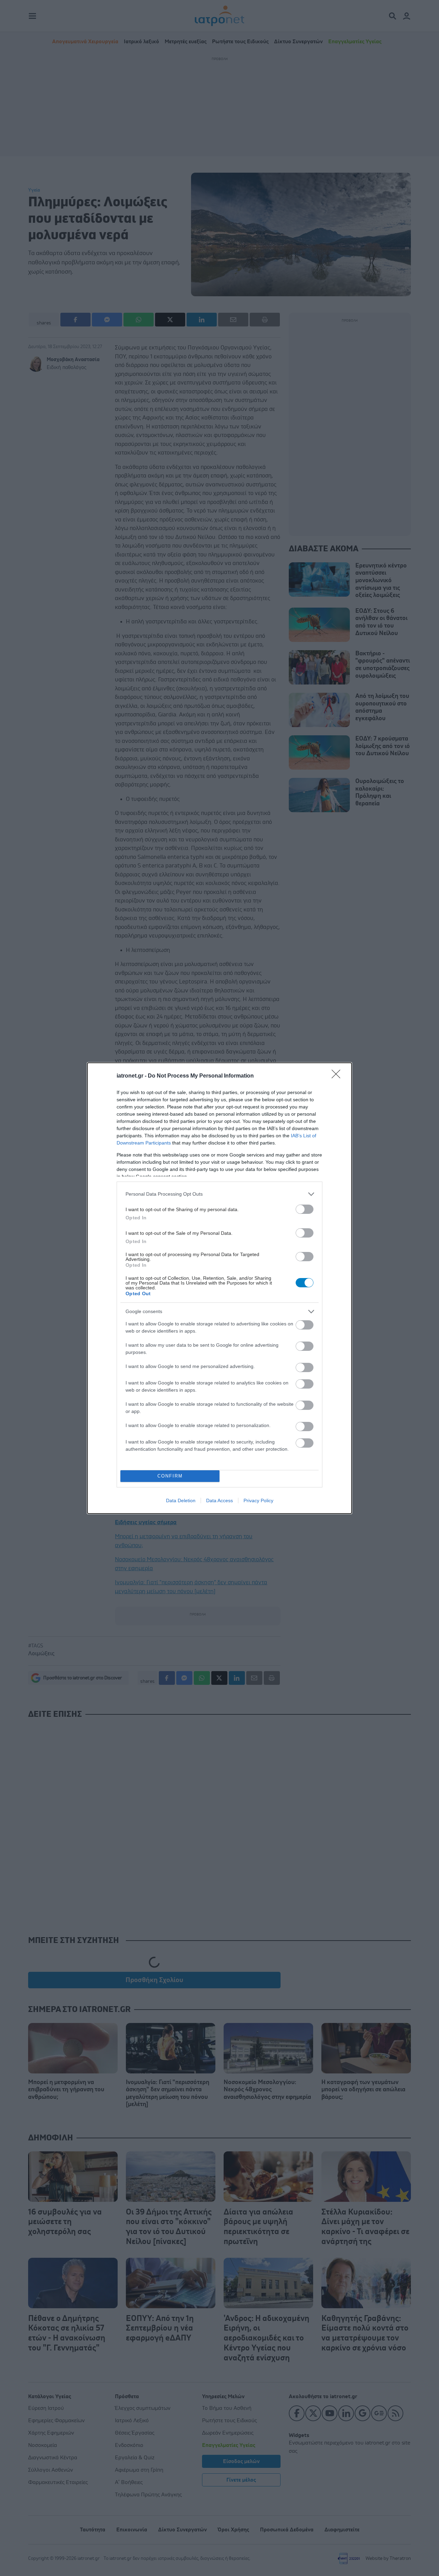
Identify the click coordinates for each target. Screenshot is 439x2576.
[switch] (305, 1209)
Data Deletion (181, 1500)
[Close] (338, 1076)
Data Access (219, 1500)
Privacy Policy (258, 1500)
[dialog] (219, 1288)
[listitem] (219, 1194)
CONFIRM (170, 1476)
